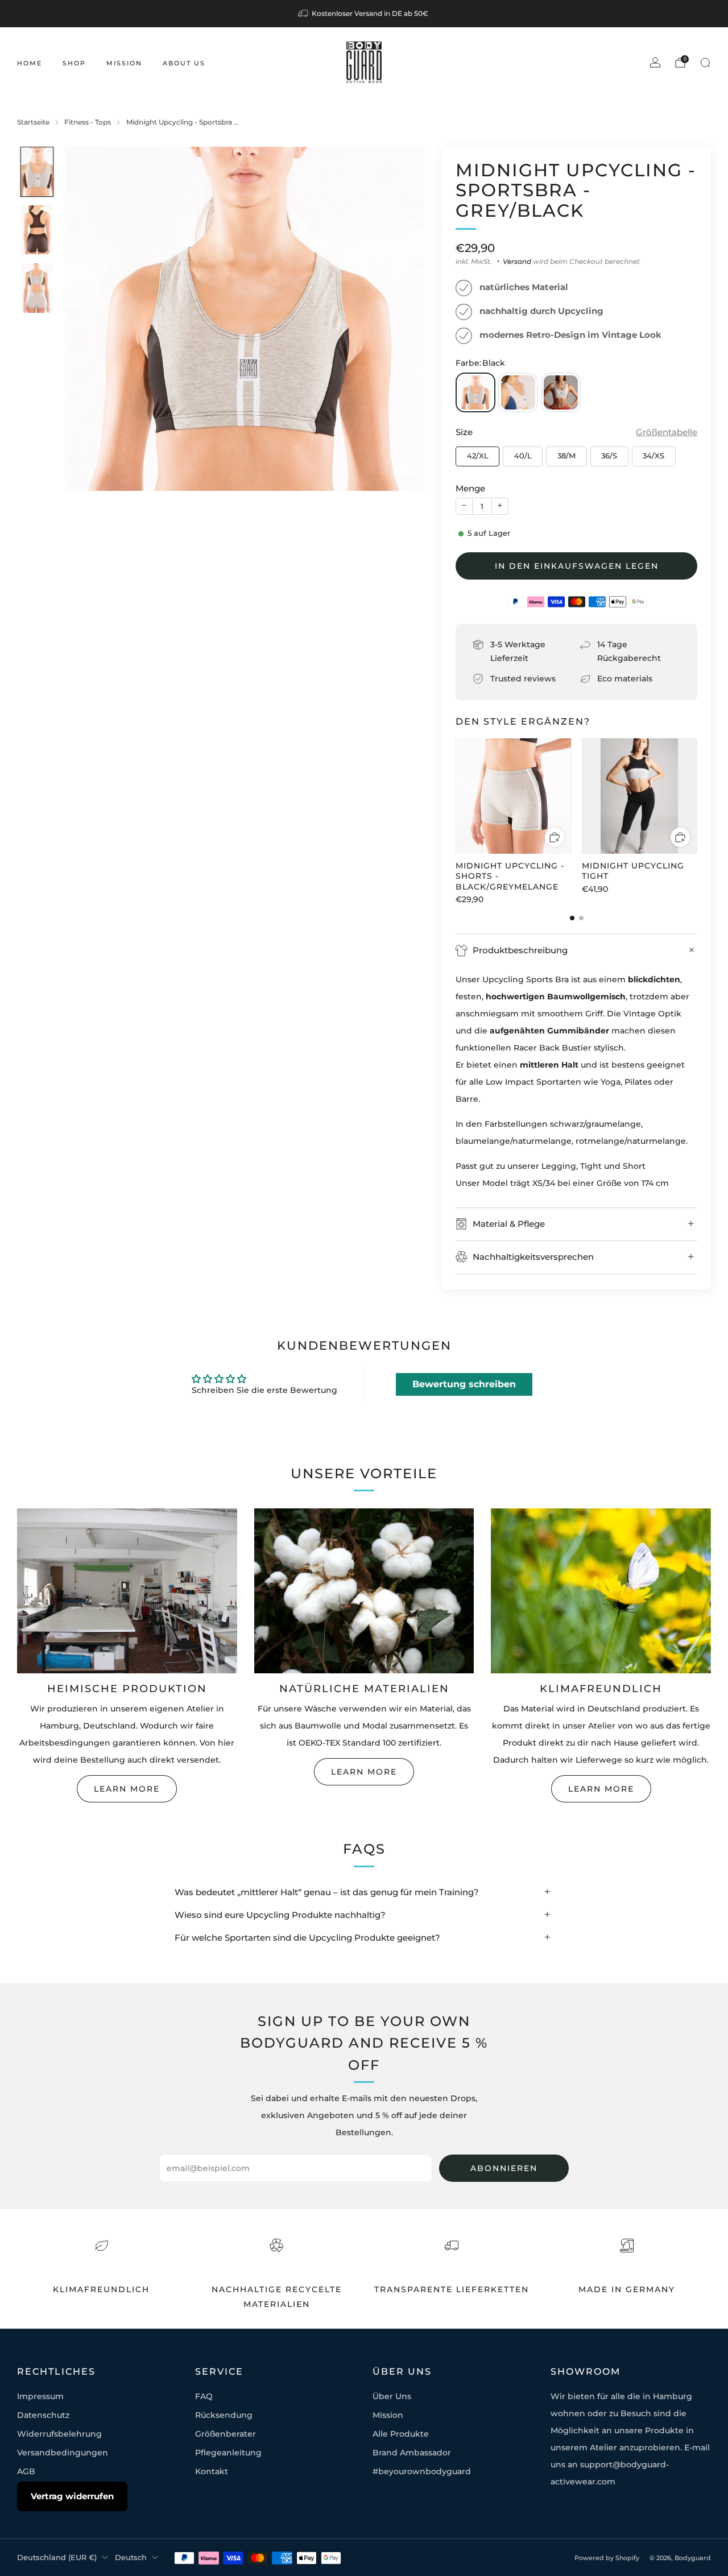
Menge (470, 488)
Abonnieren (504, 2168)
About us (184, 63)
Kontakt (212, 2471)
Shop (74, 63)
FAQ (204, 2396)
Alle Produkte (401, 2434)
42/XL (478, 456)
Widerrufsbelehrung (59, 2434)
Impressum (40, 2396)
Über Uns (392, 2396)
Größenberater (226, 2434)
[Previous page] (456, 797)
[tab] (572, 918)
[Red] (561, 392)
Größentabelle (667, 432)
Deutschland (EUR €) (57, 2558)
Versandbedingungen (63, 2453)
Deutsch (131, 2558)
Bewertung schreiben (464, 1384)
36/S (609, 456)
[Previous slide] (87, 319)
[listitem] (364, 14)
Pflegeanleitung (228, 2453)
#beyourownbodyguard (422, 2471)
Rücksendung (224, 2415)
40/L (523, 456)
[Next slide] (403, 319)
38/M (566, 456)
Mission (124, 63)
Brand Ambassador (412, 2453)
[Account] (655, 63)
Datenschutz (43, 2415)
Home (30, 63)
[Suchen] (705, 63)
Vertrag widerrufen (72, 2496)
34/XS (653, 456)
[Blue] (518, 392)
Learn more (127, 1789)
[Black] (475, 392)
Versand (517, 261)
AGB (26, 2471)
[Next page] (697, 797)
